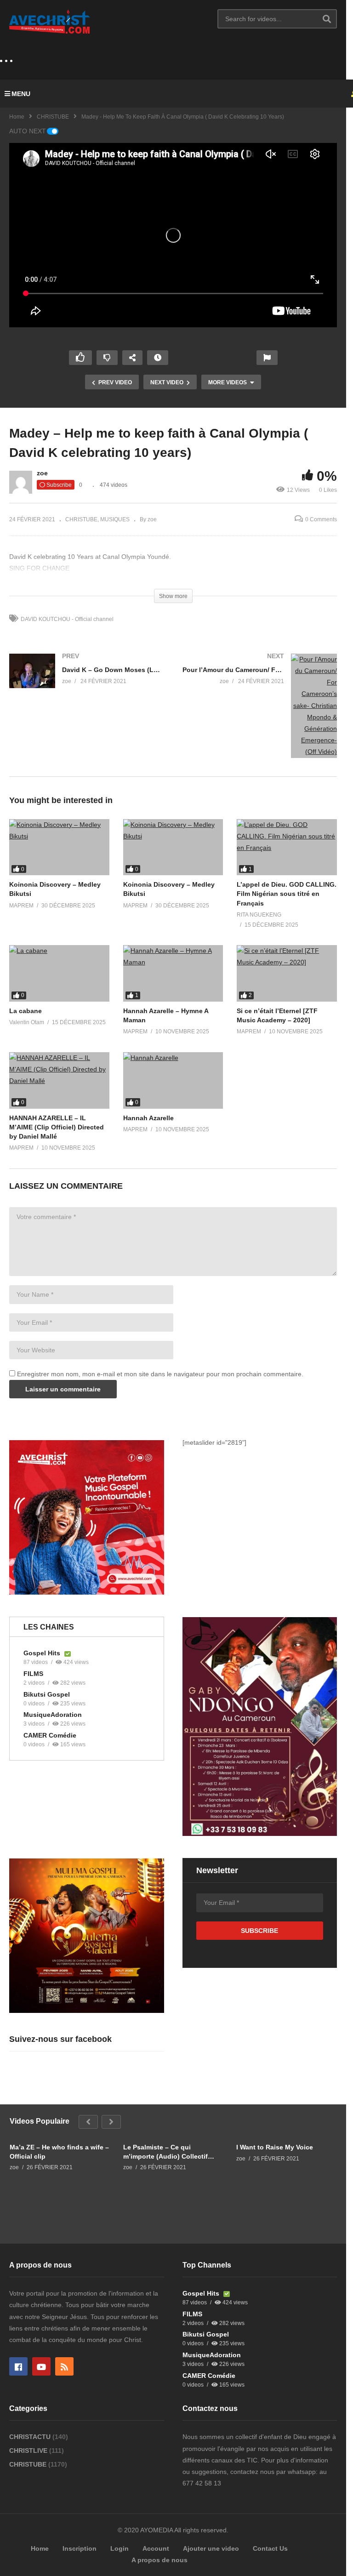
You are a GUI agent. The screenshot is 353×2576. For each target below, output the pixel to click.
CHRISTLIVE (29, 2451)
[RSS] (64, 2366)
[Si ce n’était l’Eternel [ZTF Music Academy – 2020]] (287, 973)
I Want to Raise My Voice (275, 2147)
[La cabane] (59, 973)
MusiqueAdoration (53, 1715)
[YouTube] (41, 2366)
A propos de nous (159, 2560)
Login (120, 2548)
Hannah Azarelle (148, 1118)
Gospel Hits (43, 1653)
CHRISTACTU (31, 2437)
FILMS (33, 1674)
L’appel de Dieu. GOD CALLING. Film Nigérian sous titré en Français (287, 894)
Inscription (80, 2548)
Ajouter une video (211, 2548)
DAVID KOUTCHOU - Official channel (67, 619)
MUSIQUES (115, 519)
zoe (42, 473)
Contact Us (270, 2548)
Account (156, 2548)
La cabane (26, 1011)
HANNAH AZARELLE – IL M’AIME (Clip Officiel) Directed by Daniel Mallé (57, 1127)
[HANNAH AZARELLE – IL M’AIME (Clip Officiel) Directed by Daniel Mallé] (59, 1080)
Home (17, 117)
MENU (21, 94)
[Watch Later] (158, 358)
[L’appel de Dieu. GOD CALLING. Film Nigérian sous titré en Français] (287, 847)
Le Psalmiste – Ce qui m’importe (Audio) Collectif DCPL (165, 2152)
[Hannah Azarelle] (173, 1080)
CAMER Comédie (50, 1735)
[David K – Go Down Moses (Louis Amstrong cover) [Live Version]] (87, 680)
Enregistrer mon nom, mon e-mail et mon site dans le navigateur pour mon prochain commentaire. (160, 1374)
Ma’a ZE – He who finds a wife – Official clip (59, 2152)
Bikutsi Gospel (47, 1694)
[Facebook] (18, 2366)
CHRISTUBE (53, 117)
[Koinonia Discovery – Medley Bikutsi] (59, 847)
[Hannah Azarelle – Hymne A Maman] (173, 973)
